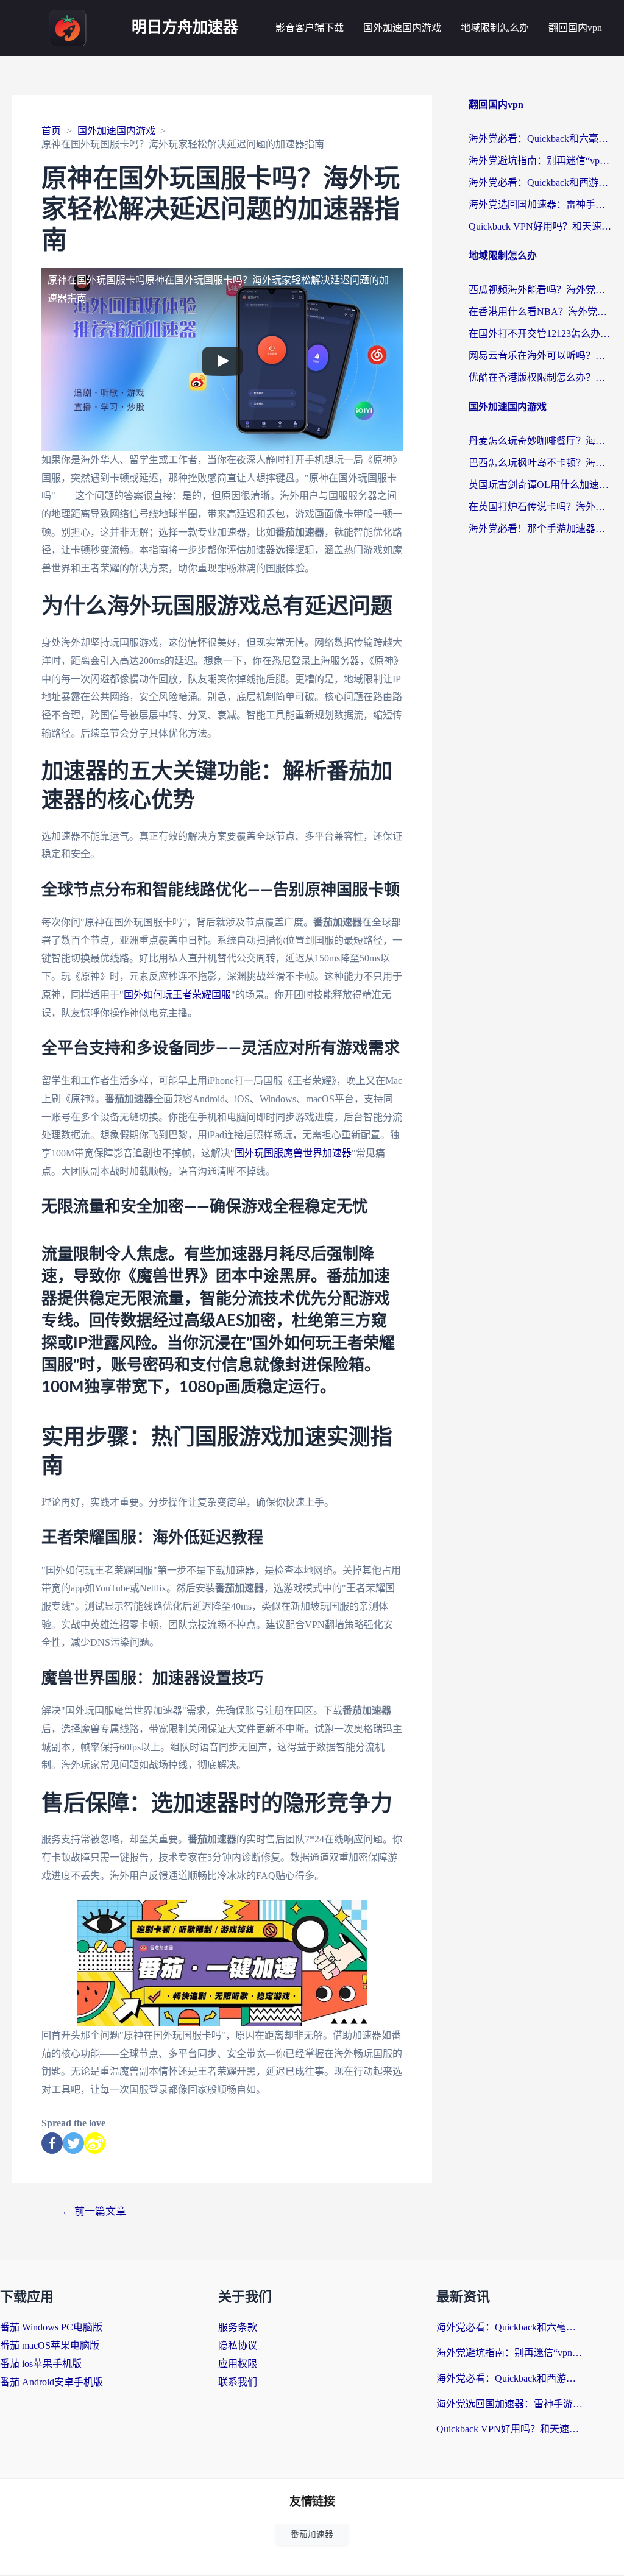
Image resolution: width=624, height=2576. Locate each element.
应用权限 (238, 2364)
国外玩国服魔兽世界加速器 (293, 1153)
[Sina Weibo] (95, 2143)
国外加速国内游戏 (402, 28)
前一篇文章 (94, 2211)
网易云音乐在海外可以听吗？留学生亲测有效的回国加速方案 (540, 356)
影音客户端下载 (310, 28)
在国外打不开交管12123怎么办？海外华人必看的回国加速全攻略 (540, 334)
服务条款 (238, 2327)
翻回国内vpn (575, 28)
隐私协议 (238, 2345)
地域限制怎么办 (495, 28)
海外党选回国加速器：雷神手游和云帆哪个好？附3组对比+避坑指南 (540, 204)
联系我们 (238, 2382)
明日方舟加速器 (185, 28)
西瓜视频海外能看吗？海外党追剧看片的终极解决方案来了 (540, 290)
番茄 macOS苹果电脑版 (50, 2345)
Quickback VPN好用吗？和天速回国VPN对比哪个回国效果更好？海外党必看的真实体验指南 (540, 226)
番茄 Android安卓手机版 (51, 2382)
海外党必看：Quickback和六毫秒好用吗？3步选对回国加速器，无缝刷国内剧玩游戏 (540, 139)
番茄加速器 (312, 2534)
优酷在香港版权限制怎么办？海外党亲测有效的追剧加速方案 (540, 377)
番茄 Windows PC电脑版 (51, 2327)
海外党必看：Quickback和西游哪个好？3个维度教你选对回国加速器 (540, 182)
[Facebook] (52, 2143)
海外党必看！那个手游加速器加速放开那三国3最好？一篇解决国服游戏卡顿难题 (540, 529)
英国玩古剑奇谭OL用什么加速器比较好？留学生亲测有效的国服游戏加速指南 (540, 485)
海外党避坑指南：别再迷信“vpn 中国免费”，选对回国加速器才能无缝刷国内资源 (540, 161)
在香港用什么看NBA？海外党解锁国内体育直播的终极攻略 (540, 312)
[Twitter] (73, 2143)
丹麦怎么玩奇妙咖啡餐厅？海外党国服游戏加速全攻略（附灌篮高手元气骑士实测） (540, 441)
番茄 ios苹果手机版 (41, 2364)
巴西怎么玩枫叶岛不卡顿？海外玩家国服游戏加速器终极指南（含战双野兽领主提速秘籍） (540, 463)
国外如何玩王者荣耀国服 (177, 995)
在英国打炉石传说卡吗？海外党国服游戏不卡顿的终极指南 (540, 507)
